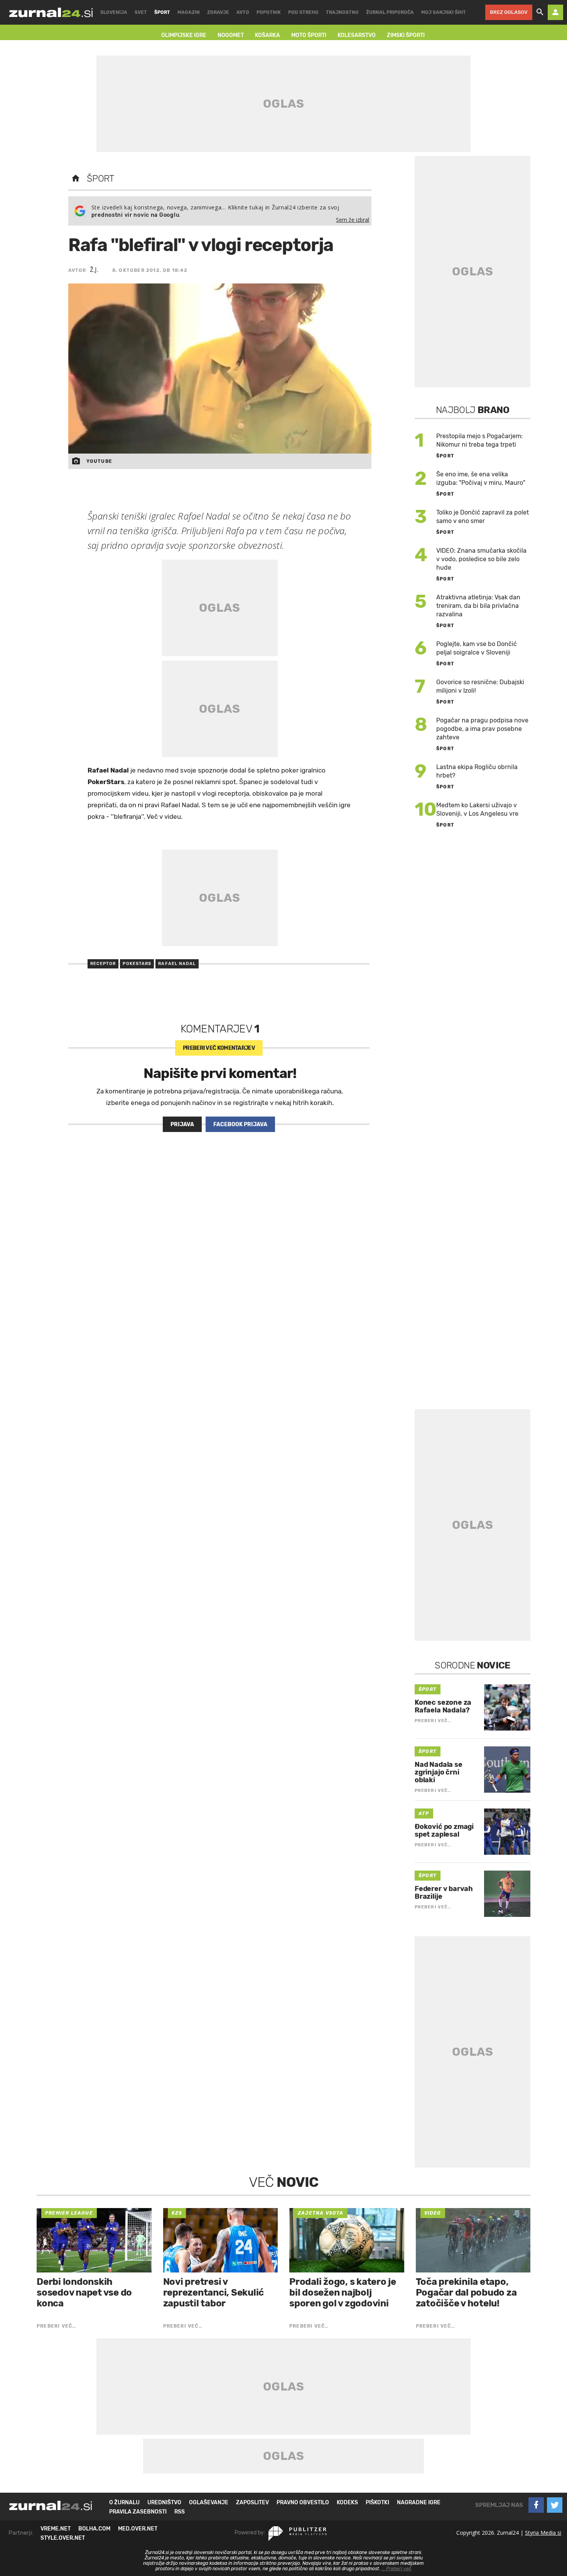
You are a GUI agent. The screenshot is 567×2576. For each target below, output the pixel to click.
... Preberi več (397, 2569)
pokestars (137, 964)
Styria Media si (543, 2533)
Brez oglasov (509, 12)
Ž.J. (94, 270)
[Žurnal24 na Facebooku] (536, 2505)
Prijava (182, 1124)
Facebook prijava (240, 1124)
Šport (100, 179)
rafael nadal (177, 964)
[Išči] (540, 12)
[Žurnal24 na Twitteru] (555, 2505)
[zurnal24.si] (51, 12)
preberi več (219, 1048)
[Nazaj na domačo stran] (76, 179)
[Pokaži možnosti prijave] (555, 12)
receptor (103, 964)
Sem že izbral (353, 220)
